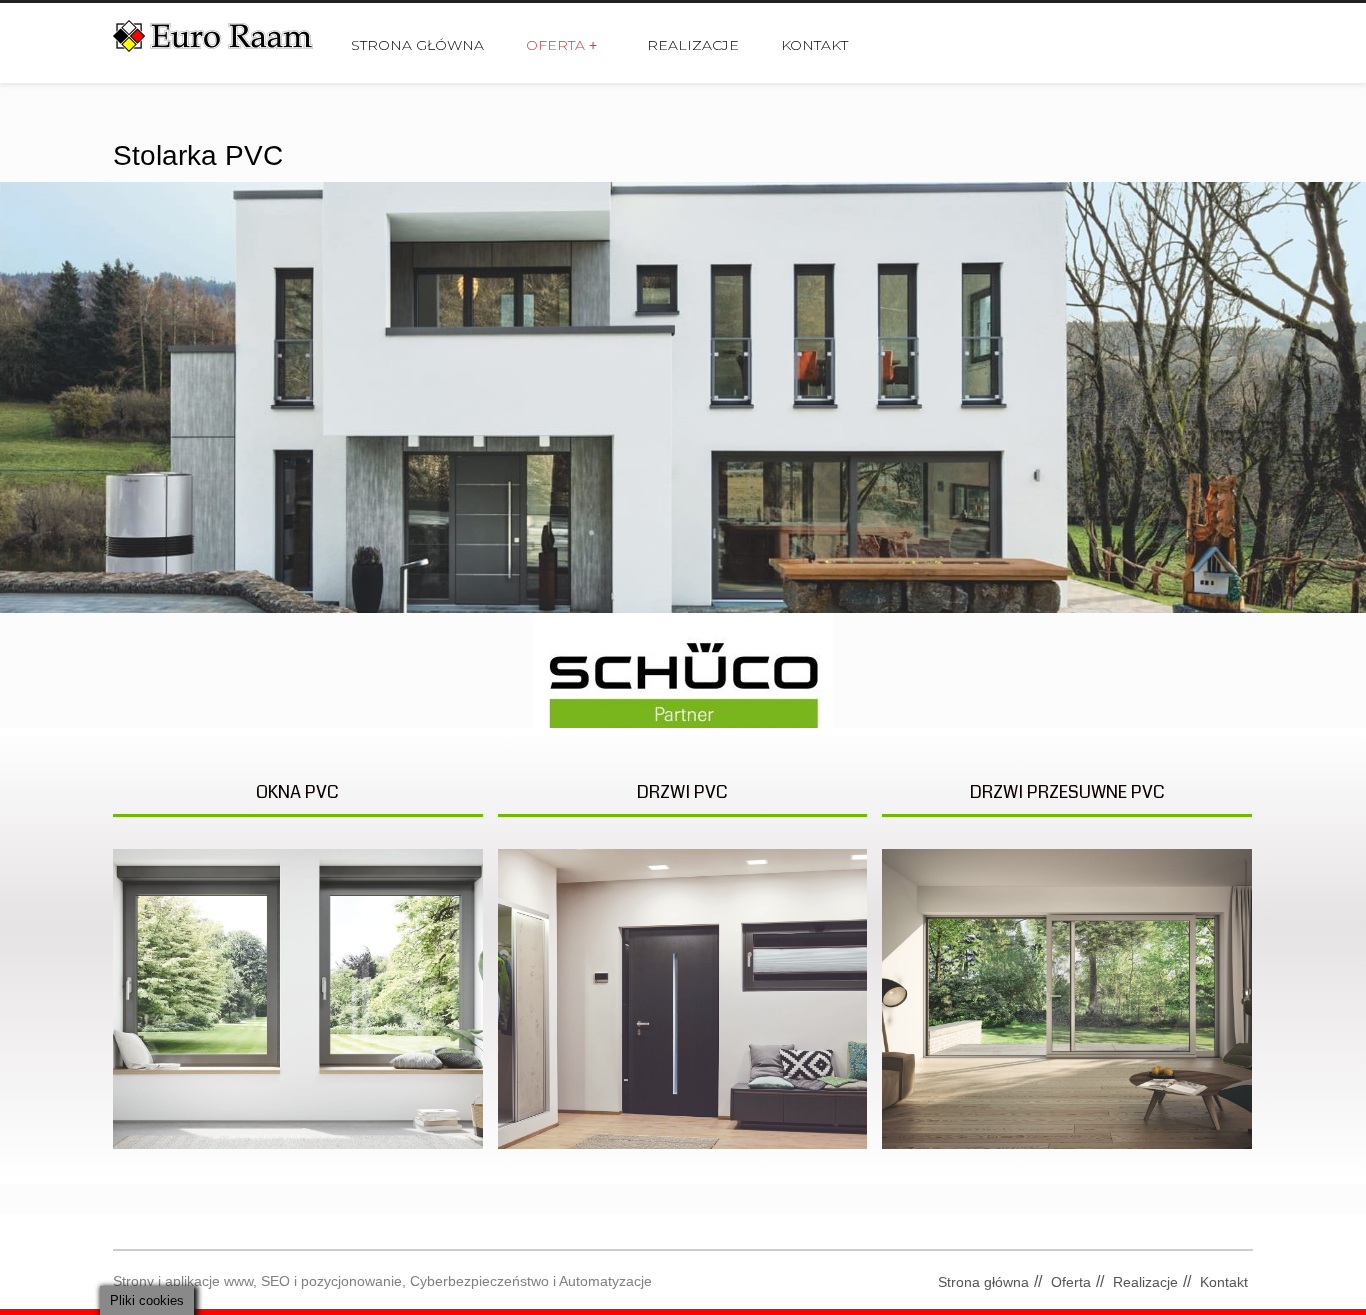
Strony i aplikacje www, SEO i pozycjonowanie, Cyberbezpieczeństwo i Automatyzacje (382, 1281)
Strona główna (417, 45)
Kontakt (814, 45)
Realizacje (693, 45)
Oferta (561, 45)
